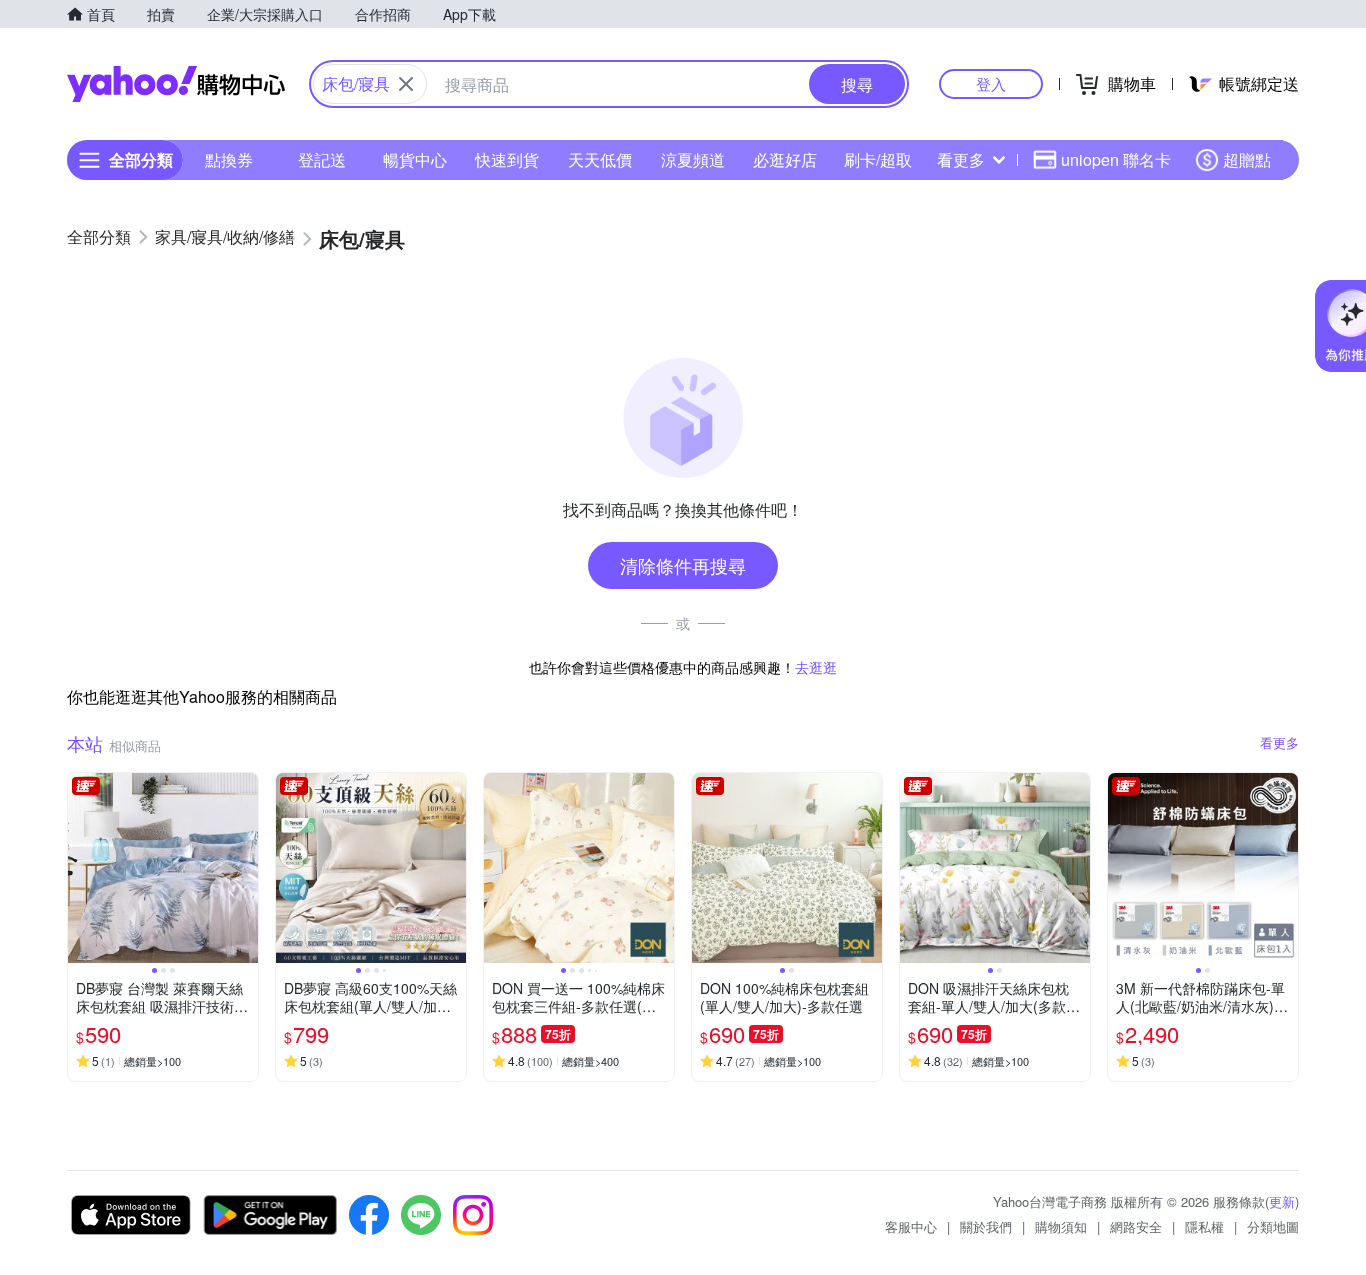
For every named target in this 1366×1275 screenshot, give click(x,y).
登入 (991, 83)
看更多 (961, 159)
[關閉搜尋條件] (406, 84)
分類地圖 (1273, 1226)
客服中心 (911, 1226)
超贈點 (1247, 159)
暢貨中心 (415, 159)
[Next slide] (245, 868)
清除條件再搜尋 (683, 565)
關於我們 (986, 1226)
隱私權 (1204, 1226)
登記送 (322, 159)
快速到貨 (507, 159)
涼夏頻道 (693, 159)
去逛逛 (816, 667)
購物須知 (1061, 1226)
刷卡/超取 (878, 159)
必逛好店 (785, 159)
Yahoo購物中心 (176, 84)
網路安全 (1136, 1226)
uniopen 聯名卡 (1116, 159)
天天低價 (600, 159)
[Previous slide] (81, 868)
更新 (1282, 1201)
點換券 (229, 159)
